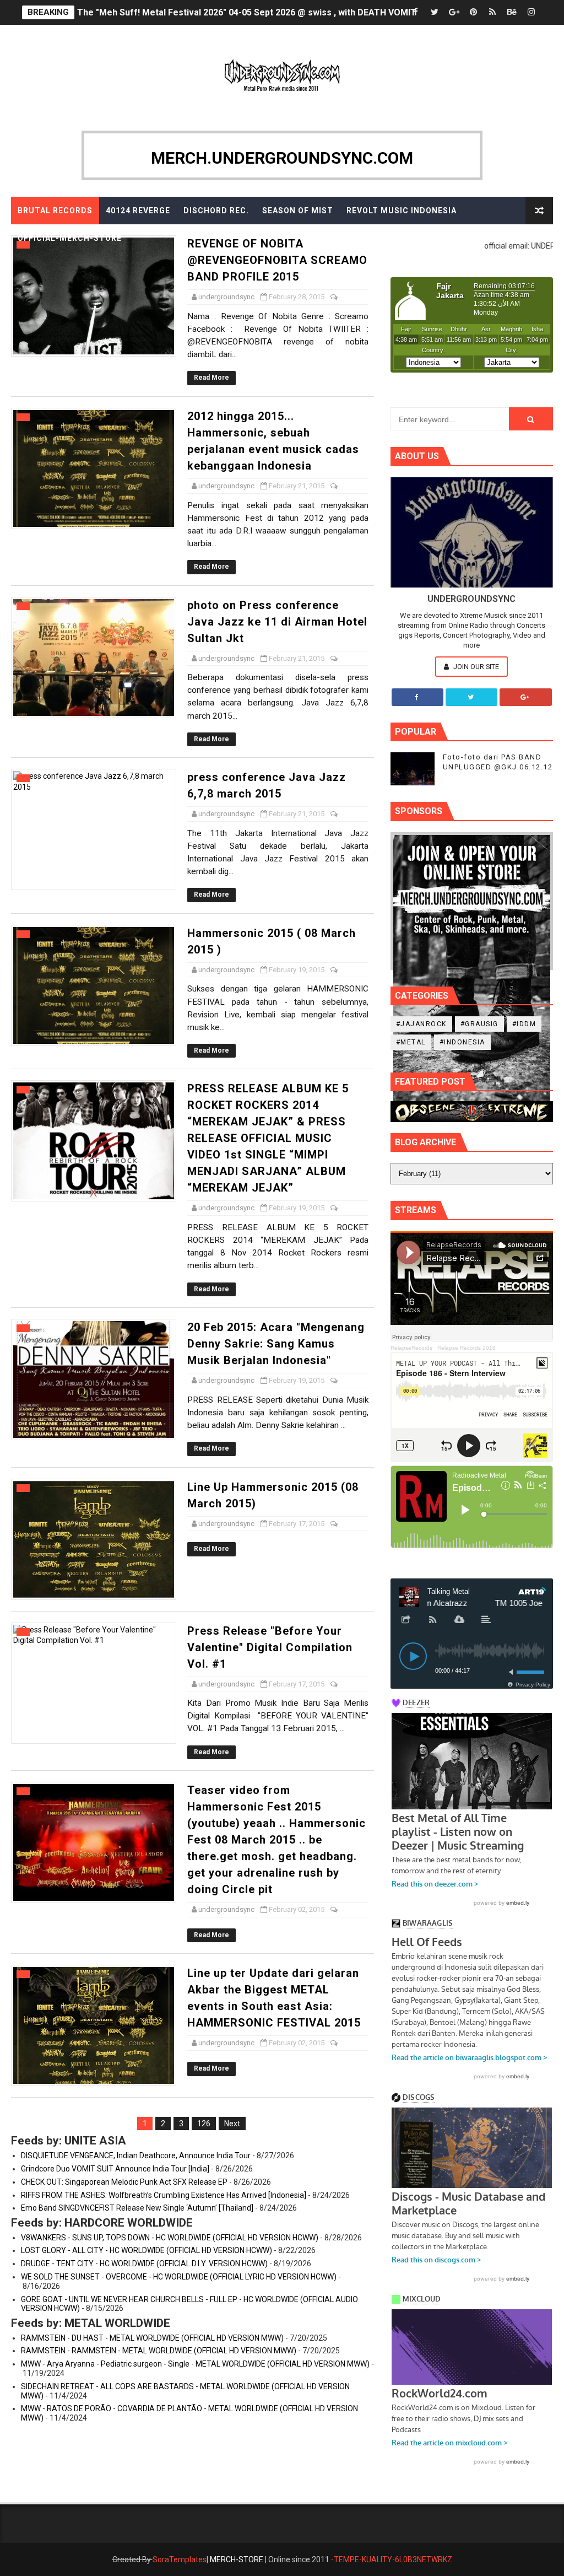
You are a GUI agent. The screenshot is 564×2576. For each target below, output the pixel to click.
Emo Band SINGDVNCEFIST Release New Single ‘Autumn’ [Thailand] (137, 2208)
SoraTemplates (180, 2559)
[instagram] (531, 12)
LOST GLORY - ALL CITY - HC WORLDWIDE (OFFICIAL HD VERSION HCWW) (147, 2250)
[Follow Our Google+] (525, 697)
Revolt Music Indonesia (402, 211)
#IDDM (524, 1024)
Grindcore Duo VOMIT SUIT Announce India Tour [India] (115, 2169)
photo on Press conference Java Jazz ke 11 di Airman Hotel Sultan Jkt (277, 622)
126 (204, 2124)
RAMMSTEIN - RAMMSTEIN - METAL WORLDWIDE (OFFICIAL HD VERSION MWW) (159, 2351)
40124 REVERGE (138, 211)
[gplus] (454, 12)
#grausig (479, 1024)
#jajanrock (421, 1024)
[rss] (492, 12)
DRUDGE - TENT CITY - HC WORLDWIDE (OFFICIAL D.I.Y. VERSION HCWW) (144, 2264)
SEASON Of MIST (298, 211)
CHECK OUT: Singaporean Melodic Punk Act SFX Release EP (124, 2182)
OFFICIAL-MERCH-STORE (70, 238)
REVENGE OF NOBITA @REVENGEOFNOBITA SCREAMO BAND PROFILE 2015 (277, 260)
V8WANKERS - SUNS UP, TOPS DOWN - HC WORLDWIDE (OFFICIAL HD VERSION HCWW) (170, 2238)
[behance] (512, 12)
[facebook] (415, 12)
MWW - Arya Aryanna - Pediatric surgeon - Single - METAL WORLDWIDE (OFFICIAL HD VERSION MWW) (195, 2364)
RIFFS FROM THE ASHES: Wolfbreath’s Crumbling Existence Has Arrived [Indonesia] (164, 2195)
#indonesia (462, 1042)
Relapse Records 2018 (467, 1348)
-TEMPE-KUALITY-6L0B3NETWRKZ (392, 2559)
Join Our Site (475, 667)
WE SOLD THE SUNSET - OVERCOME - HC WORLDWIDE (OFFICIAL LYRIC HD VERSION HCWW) (179, 2277)
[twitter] (435, 12)
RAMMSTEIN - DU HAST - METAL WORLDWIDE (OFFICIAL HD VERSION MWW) (152, 2338)
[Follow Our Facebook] (417, 697)
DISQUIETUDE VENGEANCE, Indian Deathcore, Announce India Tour (136, 2155)
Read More (211, 378)
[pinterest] (473, 12)
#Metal (411, 1042)
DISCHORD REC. (216, 211)
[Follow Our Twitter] (471, 697)
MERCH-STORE (237, 2559)
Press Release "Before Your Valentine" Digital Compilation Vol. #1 (270, 1647)
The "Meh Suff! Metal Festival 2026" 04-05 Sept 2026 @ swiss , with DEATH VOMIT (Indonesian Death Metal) (300, 12)
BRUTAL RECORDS (55, 211)
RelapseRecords (411, 1348)
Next (232, 2124)
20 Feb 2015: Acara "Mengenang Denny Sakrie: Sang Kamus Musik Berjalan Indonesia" (276, 1344)
